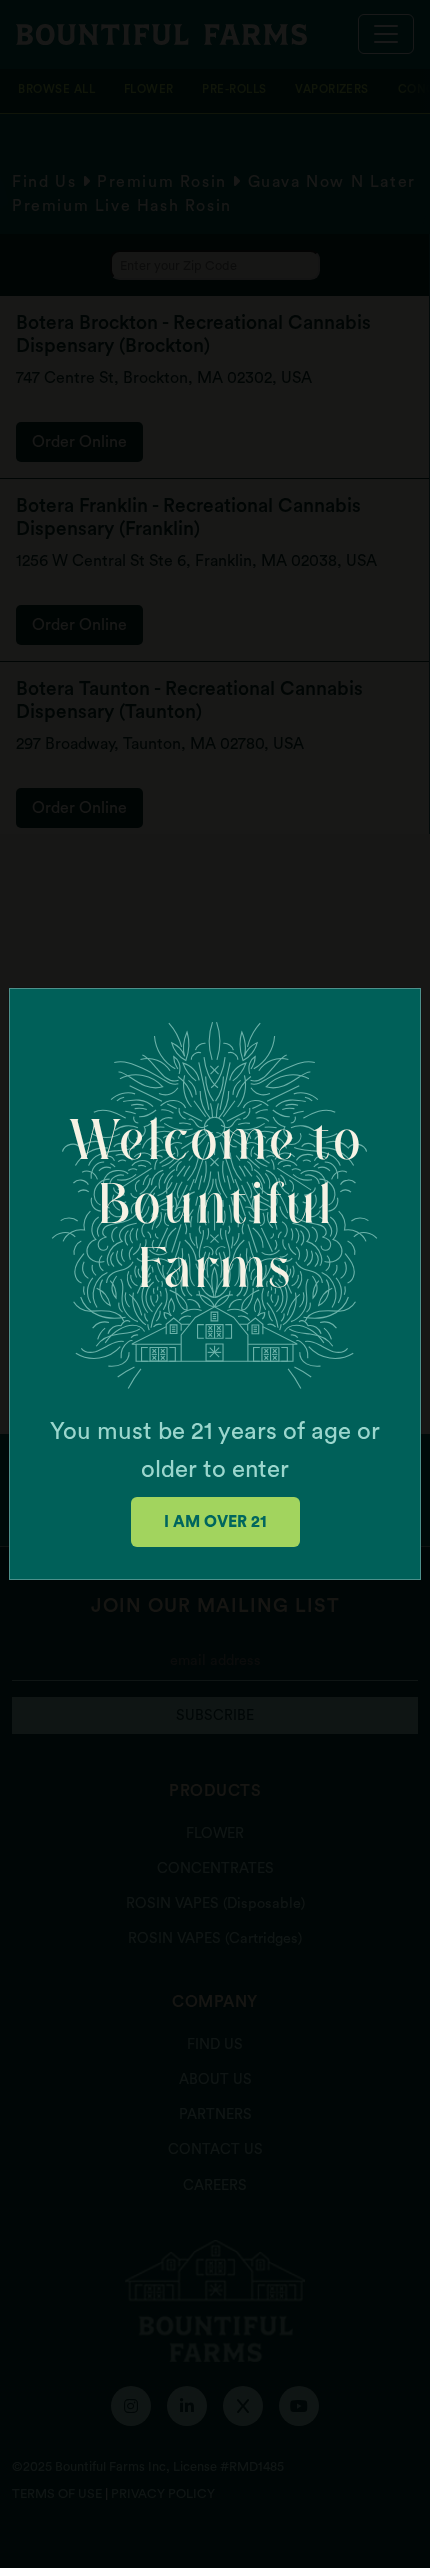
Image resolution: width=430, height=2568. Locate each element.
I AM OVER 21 (215, 1522)
